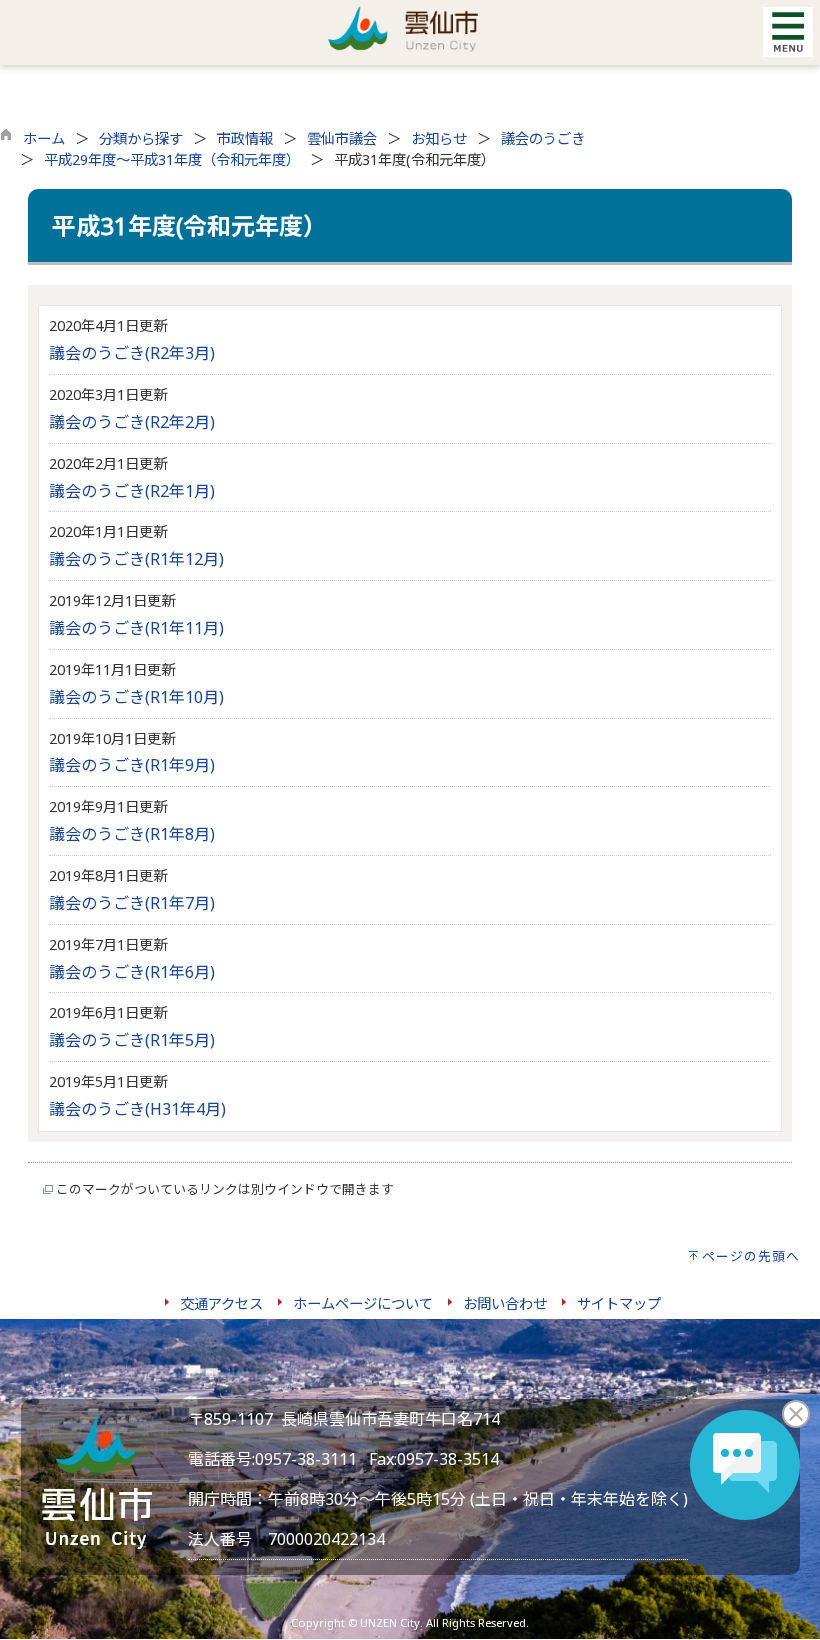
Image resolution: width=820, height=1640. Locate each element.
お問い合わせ (505, 1303)
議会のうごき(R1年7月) (132, 903)
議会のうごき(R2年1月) (132, 491)
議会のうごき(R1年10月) (136, 697)
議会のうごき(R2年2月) (132, 422)
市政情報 (245, 138)
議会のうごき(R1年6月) (132, 972)
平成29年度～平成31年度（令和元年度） (172, 159)
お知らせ (439, 138)
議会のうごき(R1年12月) (136, 559)
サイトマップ (619, 1303)
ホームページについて (363, 1303)
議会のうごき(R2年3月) (132, 353)
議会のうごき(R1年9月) (132, 765)
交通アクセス (221, 1303)
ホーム (44, 138)
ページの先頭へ (751, 1256)
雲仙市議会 (342, 138)
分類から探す (141, 138)
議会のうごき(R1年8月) (132, 834)
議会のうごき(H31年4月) (137, 1109)
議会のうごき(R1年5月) (132, 1040)
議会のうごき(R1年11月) (136, 628)
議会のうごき (543, 138)
